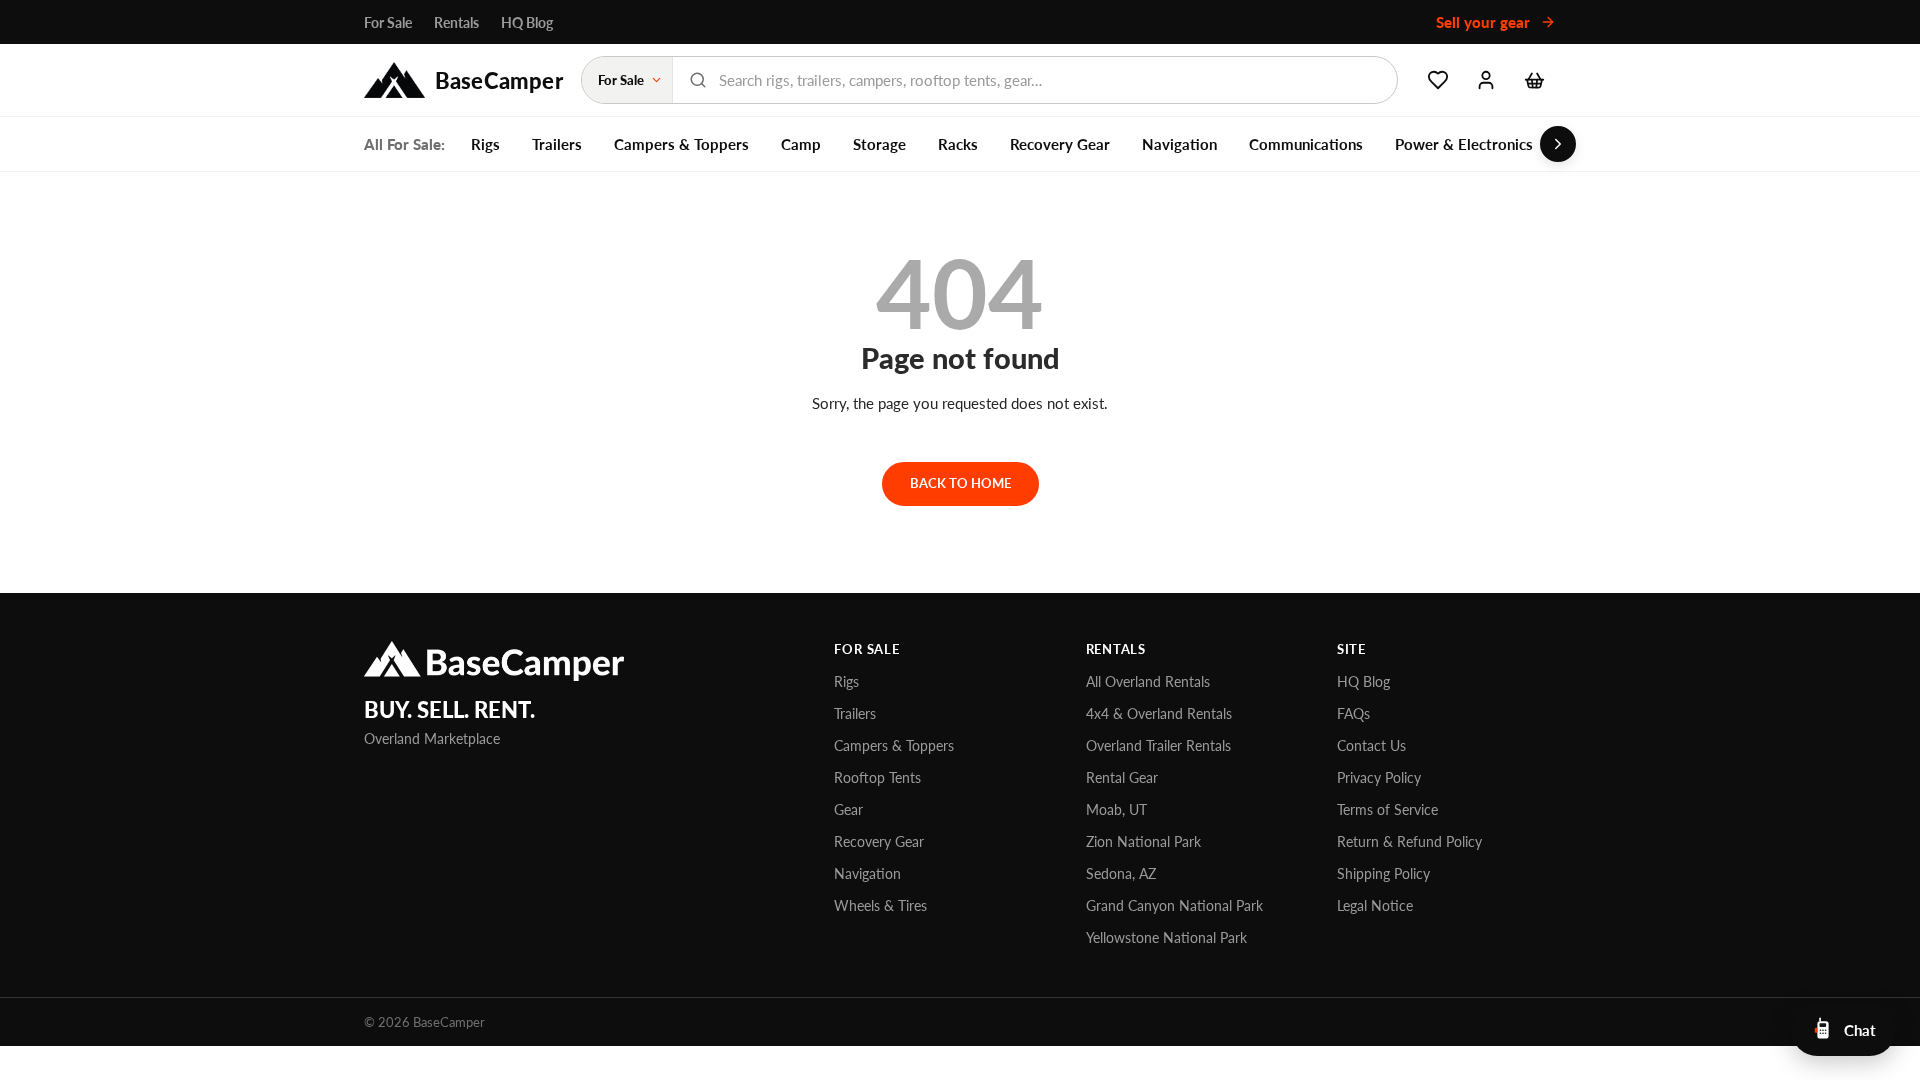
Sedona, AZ (1121, 873)
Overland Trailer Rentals (1158, 745)
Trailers (557, 144)
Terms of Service (1387, 809)
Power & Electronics (1464, 144)
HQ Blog (527, 22)
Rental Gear (1122, 777)
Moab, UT (1116, 809)
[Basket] (1534, 80)
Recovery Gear (1060, 144)
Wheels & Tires (880, 905)
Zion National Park (1143, 841)
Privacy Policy (1379, 777)
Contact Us (1371, 745)
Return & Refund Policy (1409, 841)
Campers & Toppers (681, 144)
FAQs (1353, 713)
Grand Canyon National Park (1174, 905)
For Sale (388, 22)
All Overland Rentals (1148, 681)
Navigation (1179, 144)
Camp (801, 144)
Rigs (485, 144)
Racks (958, 144)
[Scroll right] (1558, 144)
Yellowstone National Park (1166, 937)
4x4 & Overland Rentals (1159, 713)
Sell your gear (1485, 22)
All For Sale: (404, 144)
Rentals (456, 22)
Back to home (960, 483)
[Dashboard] (1486, 80)
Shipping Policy (1383, 873)
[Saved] (1438, 80)
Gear (848, 809)
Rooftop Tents (877, 777)
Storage (879, 144)
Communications (1306, 144)
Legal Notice (1375, 905)
